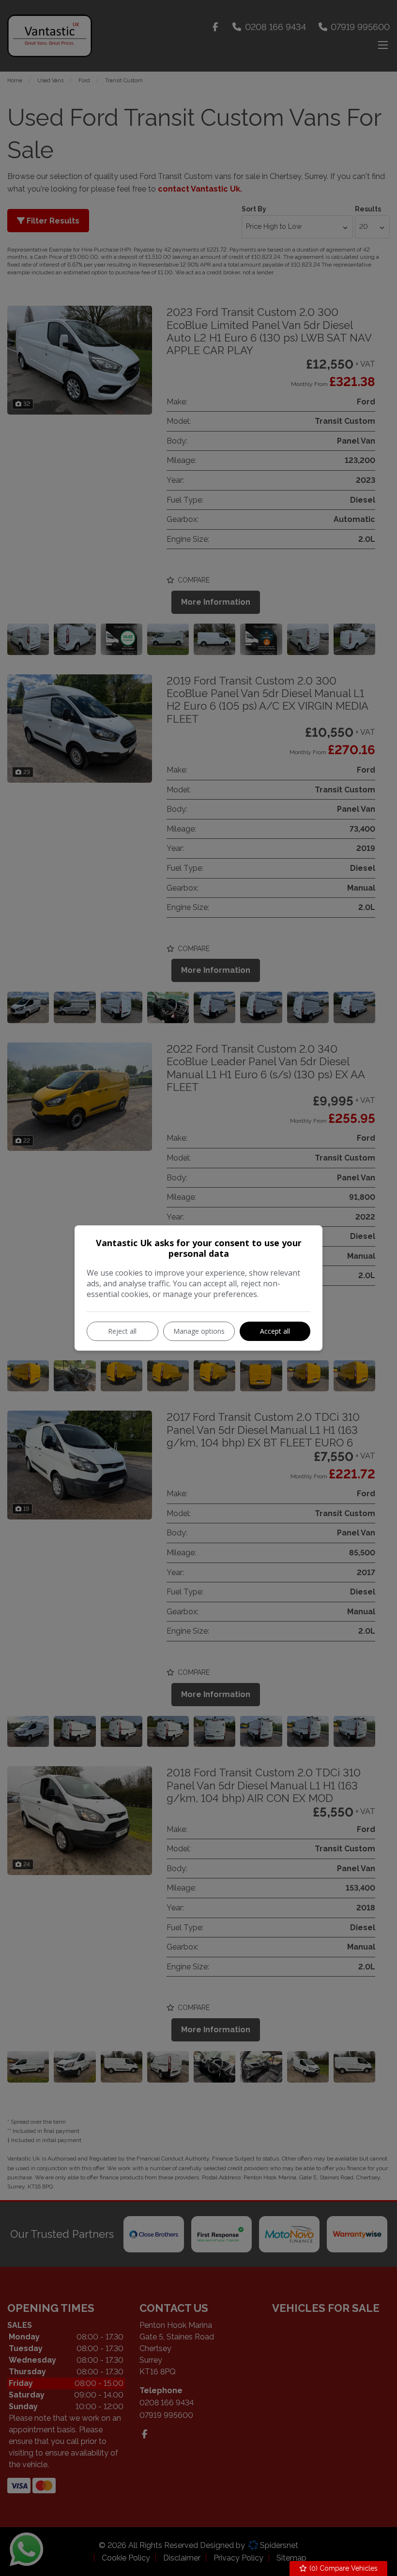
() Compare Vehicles (343, 2568)
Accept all (275, 1331)
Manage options (199, 1331)
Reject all (122, 1331)
